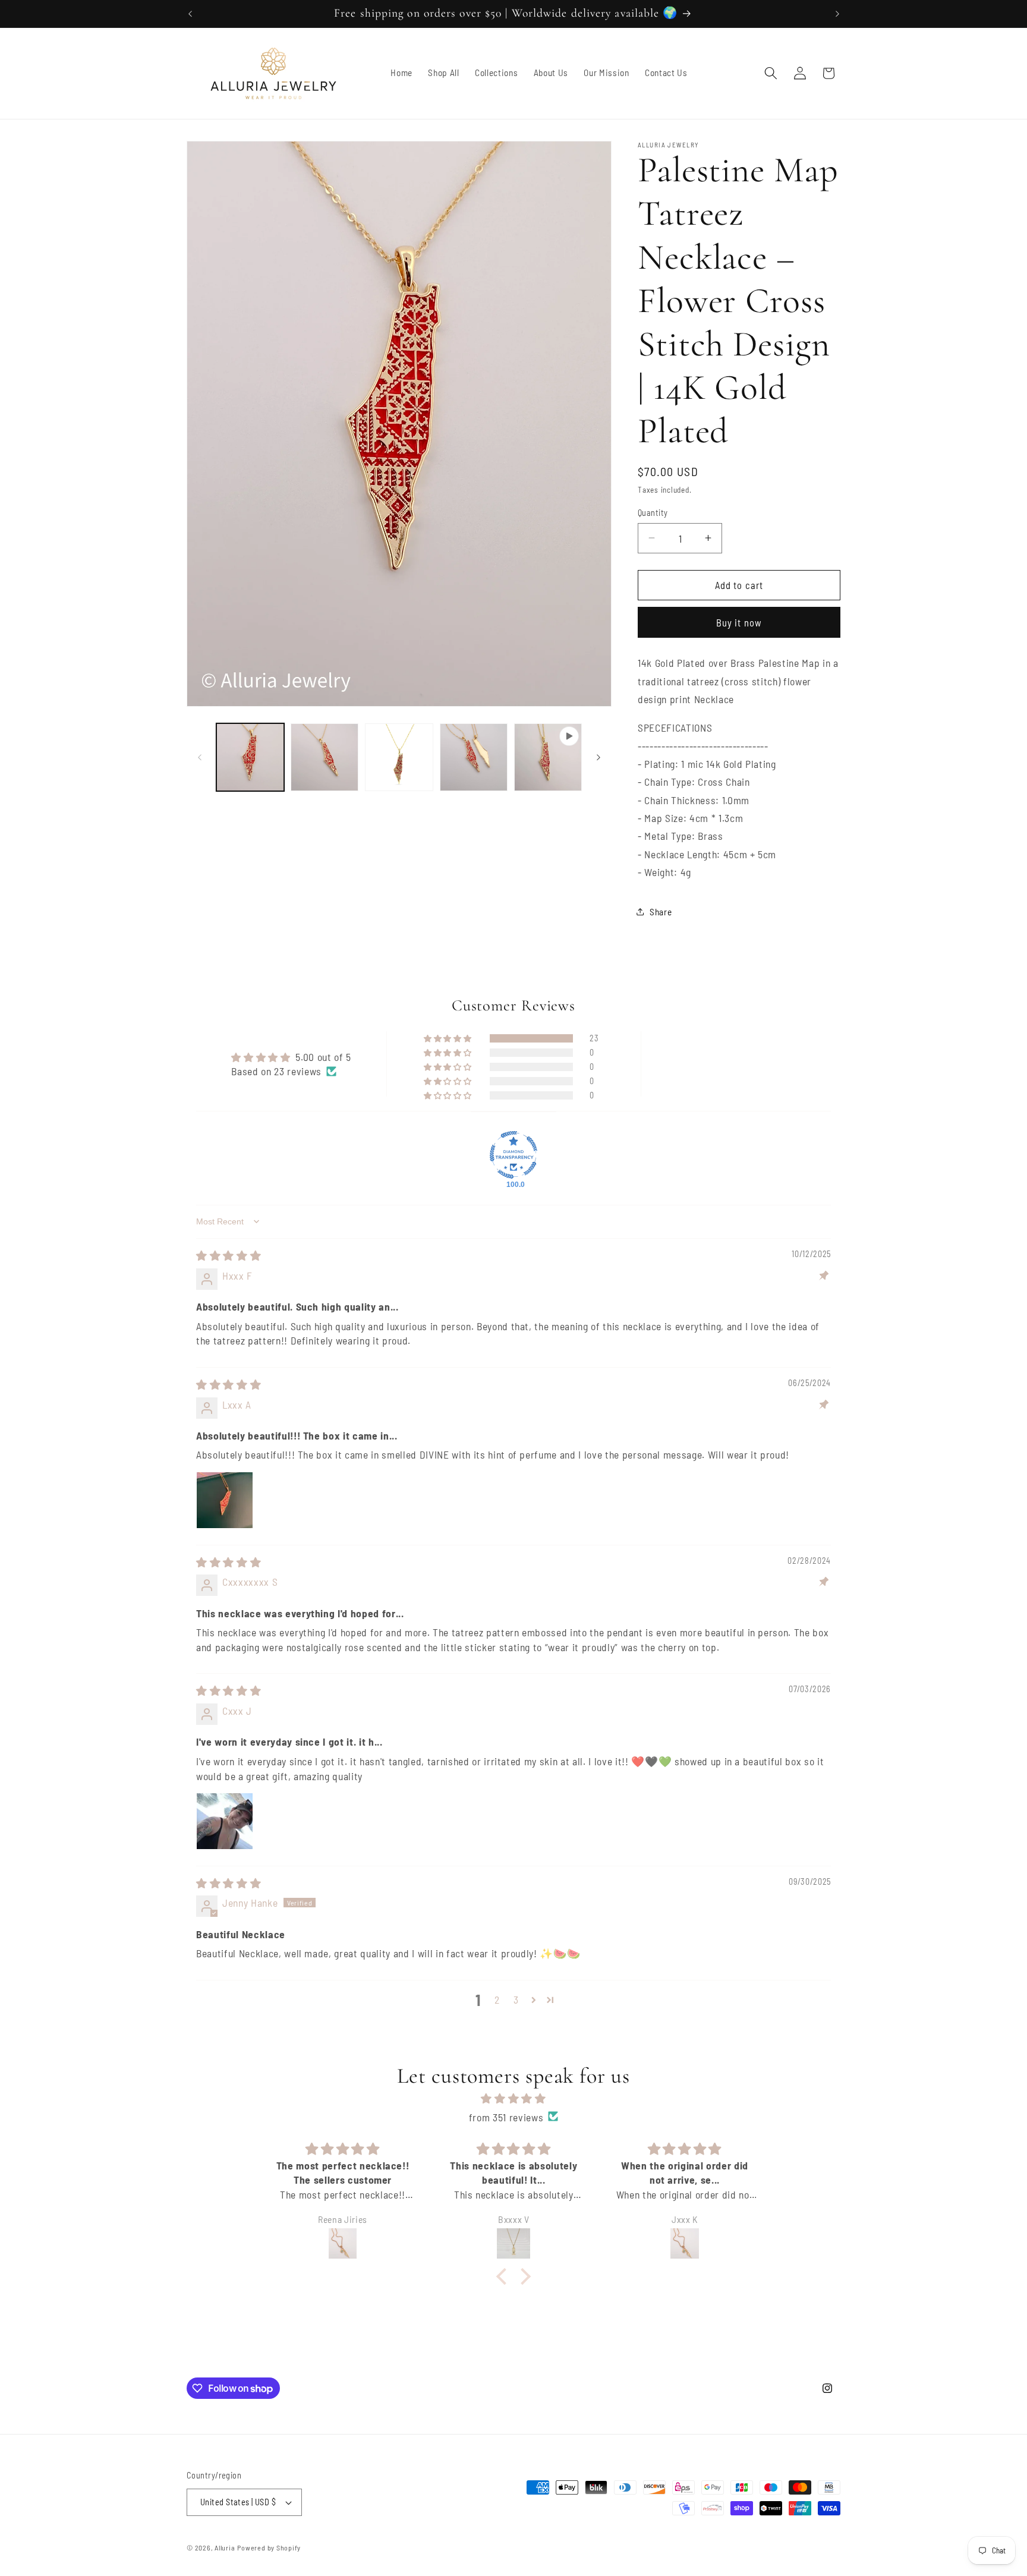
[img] (229, 1255)
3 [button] (516, 1999)
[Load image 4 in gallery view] (474, 757)
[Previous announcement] (190, 14)
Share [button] (661, 911)
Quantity (653, 512)
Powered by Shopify (269, 2547)
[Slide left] (200, 757)
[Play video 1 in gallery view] (548, 757)
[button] (771, 73)
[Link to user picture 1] (225, 1500)
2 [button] (497, 1999)
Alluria (225, 2547)
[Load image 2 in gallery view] (325, 757)
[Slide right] (598, 757)
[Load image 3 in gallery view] (399, 757)
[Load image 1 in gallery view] (250, 757)
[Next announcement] (837, 14)
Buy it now (739, 622)
